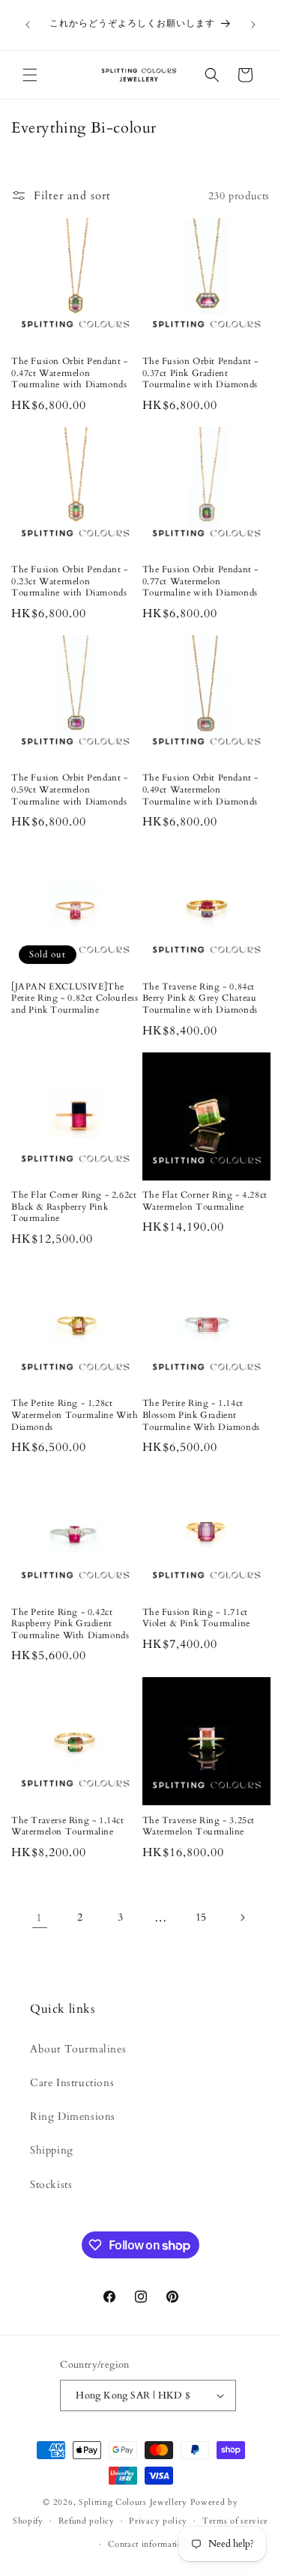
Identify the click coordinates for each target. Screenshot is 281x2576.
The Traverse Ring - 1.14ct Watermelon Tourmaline (68, 1827)
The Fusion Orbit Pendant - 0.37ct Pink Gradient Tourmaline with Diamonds (201, 373)
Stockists (51, 2185)
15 (201, 1917)
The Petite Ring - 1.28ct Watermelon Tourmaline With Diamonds (75, 1415)
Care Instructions (72, 2083)
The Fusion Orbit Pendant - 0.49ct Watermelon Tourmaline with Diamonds (201, 790)
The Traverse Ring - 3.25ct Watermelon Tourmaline (199, 1827)
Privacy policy (158, 2521)
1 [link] (39, 1918)
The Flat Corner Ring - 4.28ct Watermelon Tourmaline (205, 1201)
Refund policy (87, 2521)
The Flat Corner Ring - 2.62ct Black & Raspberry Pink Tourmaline (74, 1207)
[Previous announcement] (28, 25)
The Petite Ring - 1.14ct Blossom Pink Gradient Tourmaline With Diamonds (201, 1415)
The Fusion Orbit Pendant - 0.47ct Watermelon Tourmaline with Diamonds (70, 373)
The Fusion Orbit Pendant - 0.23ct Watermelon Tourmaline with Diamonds (70, 581)
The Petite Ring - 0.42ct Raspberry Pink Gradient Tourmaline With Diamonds (70, 1624)
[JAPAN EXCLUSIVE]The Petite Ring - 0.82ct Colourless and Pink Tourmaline (75, 998)
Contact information (148, 2544)
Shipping (52, 2150)
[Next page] (242, 1918)
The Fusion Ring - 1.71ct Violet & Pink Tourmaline (196, 1618)
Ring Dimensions (73, 2116)
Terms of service (235, 2521)
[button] (30, 75)
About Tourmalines (78, 2049)
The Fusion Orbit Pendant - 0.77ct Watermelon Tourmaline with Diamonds (201, 581)
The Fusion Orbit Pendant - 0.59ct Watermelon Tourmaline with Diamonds (70, 790)
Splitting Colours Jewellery (133, 2502)
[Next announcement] (253, 25)
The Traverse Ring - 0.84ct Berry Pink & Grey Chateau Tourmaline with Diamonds (200, 998)
